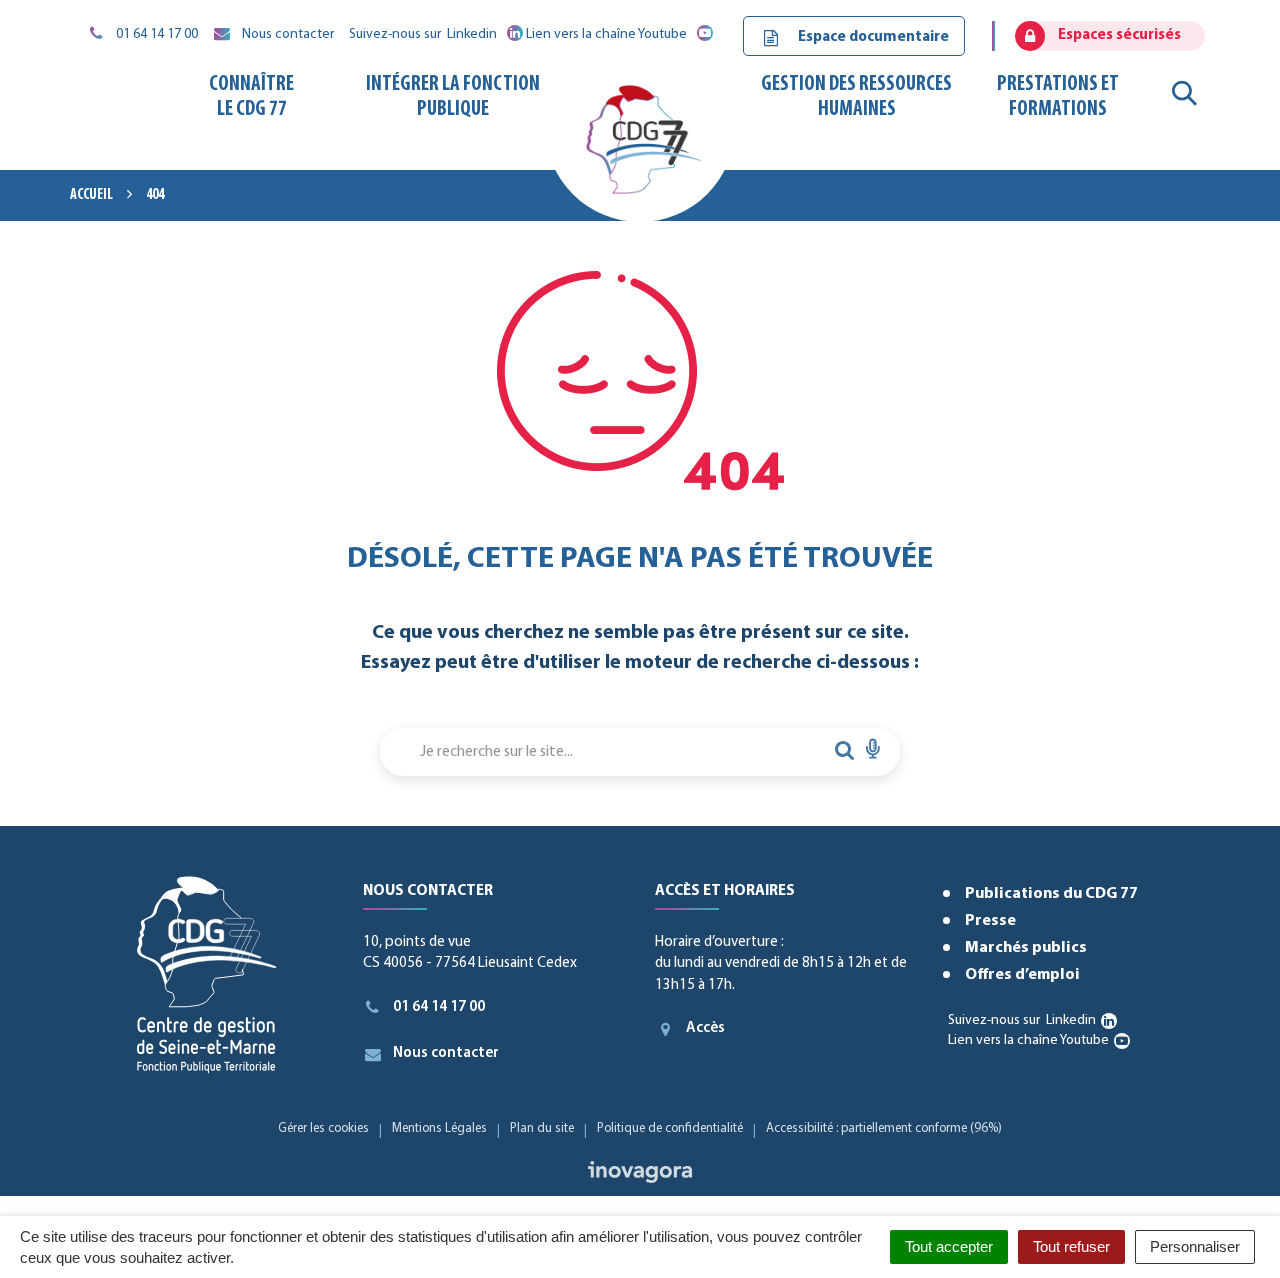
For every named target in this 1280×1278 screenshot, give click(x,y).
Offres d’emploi (1022, 975)
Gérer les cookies (323, 1128)
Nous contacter (446, 1053)
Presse (990, 921)
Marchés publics (1026, 948)
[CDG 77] (639, 147)
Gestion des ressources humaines (856, 96)
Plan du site (542, 1128)
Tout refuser (1071, 1246)
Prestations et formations (1058, 96)
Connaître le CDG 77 (251, 96)
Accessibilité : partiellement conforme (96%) (884, 1128)
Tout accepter (949, 1246)
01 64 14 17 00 (439, 1007)
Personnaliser (1195, 1246)
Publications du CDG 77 (1051, 894)
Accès (705, 1028)
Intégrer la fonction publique (453, 96)
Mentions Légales (439, 1128)
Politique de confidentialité (670, 1128)
